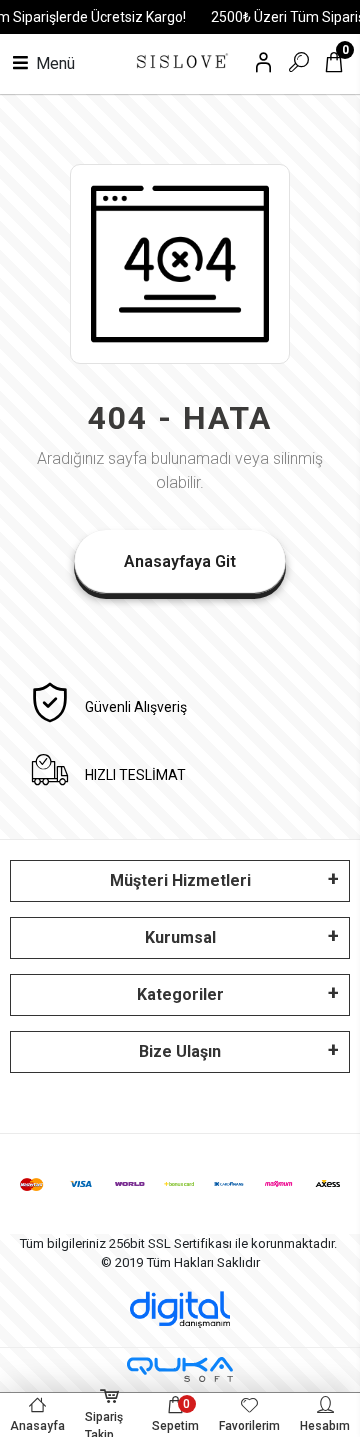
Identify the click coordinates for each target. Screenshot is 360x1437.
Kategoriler (180, 994)
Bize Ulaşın (180, 1051)
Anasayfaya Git (180, 561)
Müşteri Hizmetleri (180, 880)
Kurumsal (180, 937)
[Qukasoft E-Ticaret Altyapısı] (180, 1369)
